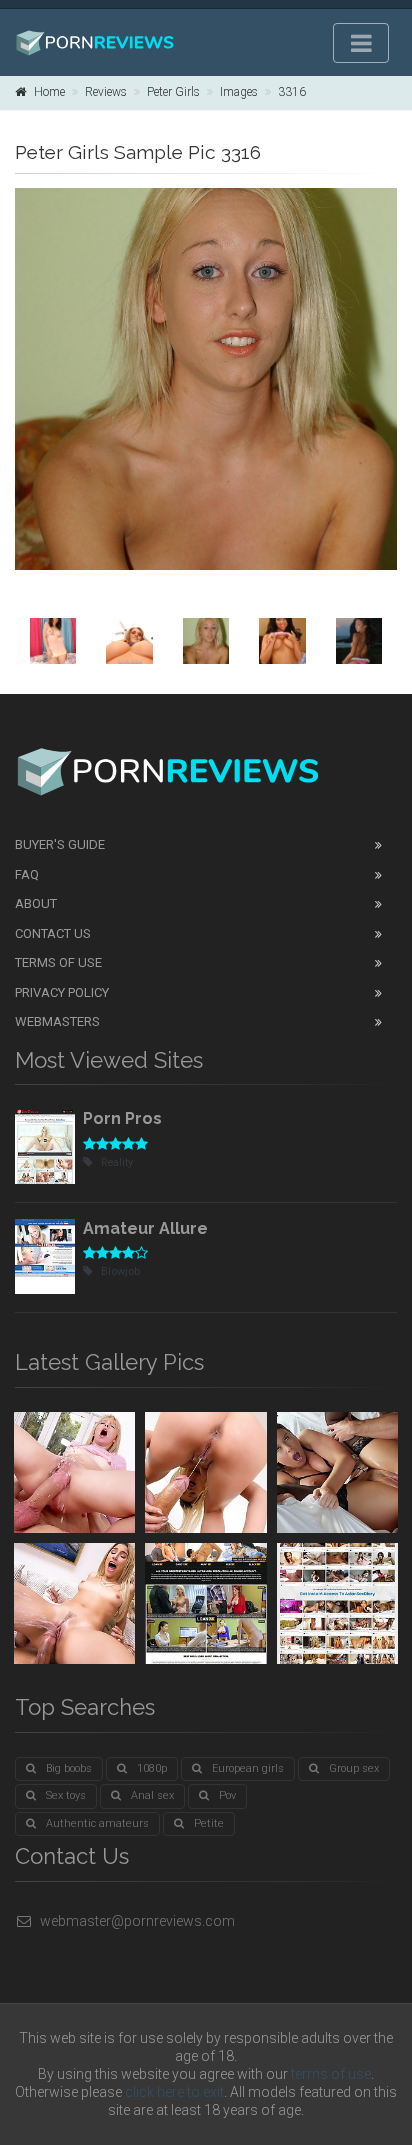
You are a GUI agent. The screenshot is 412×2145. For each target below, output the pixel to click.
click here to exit (174, 2092)
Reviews (106, 92)
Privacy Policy (62, 992)
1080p (152, 1768)
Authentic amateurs (97, 1823)
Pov (227, 1795)
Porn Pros (122, 1118)
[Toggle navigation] (361, 43)
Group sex (354, 1768)
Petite (209, 1823)
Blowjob (120, 1271)
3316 (292, 92)
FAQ (27, 874)
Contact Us (53, 933)
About (36, 903)
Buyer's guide (60, 844)
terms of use (331, 2074)
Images (239, 92)
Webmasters (57, 1021)
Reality (117, 1162)
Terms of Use (58, 962)
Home (49, 92)
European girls (248, 1768)
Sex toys (66, 1795)
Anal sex (152, 1795)
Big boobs (69, 1768)
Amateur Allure (145, 1228)
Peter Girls (173, 92)
